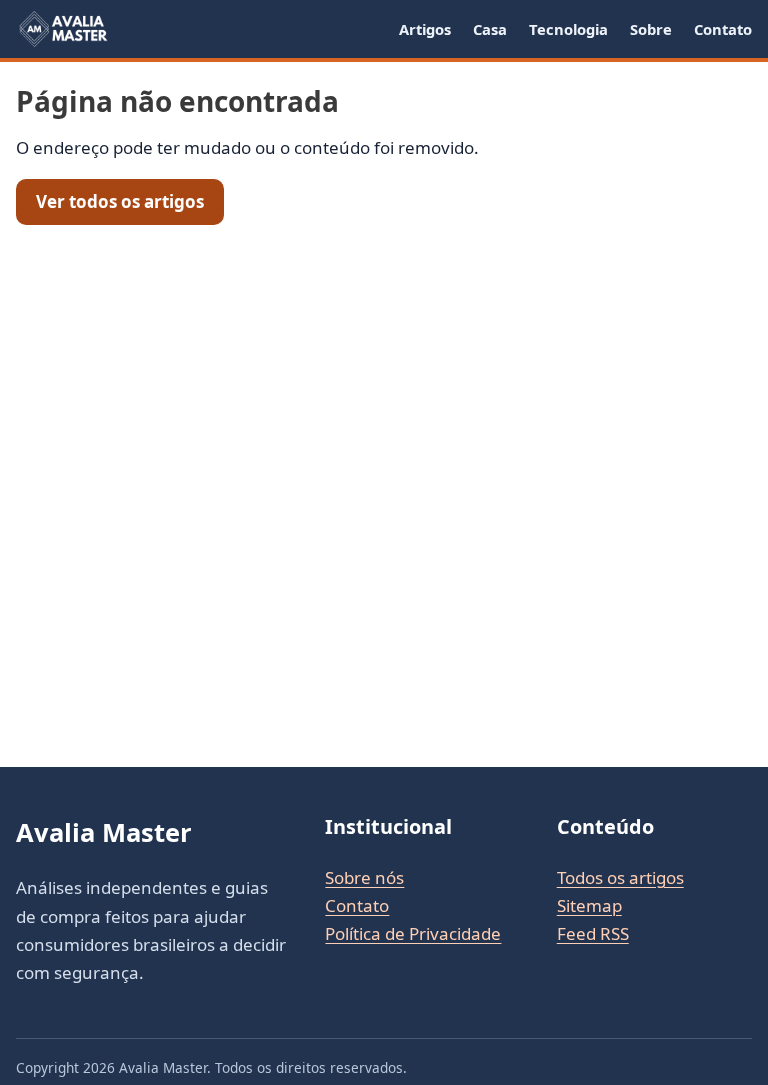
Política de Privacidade (413, 933)
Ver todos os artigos (120, 201)
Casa (490, 29)
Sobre (651, 29)
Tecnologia (568, 29)
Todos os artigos (620, 877)
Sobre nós (364, 877)
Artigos (425, 29)
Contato (723, 29)
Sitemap (589, 905)
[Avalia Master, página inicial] (62, 29)
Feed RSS (593, 933)
